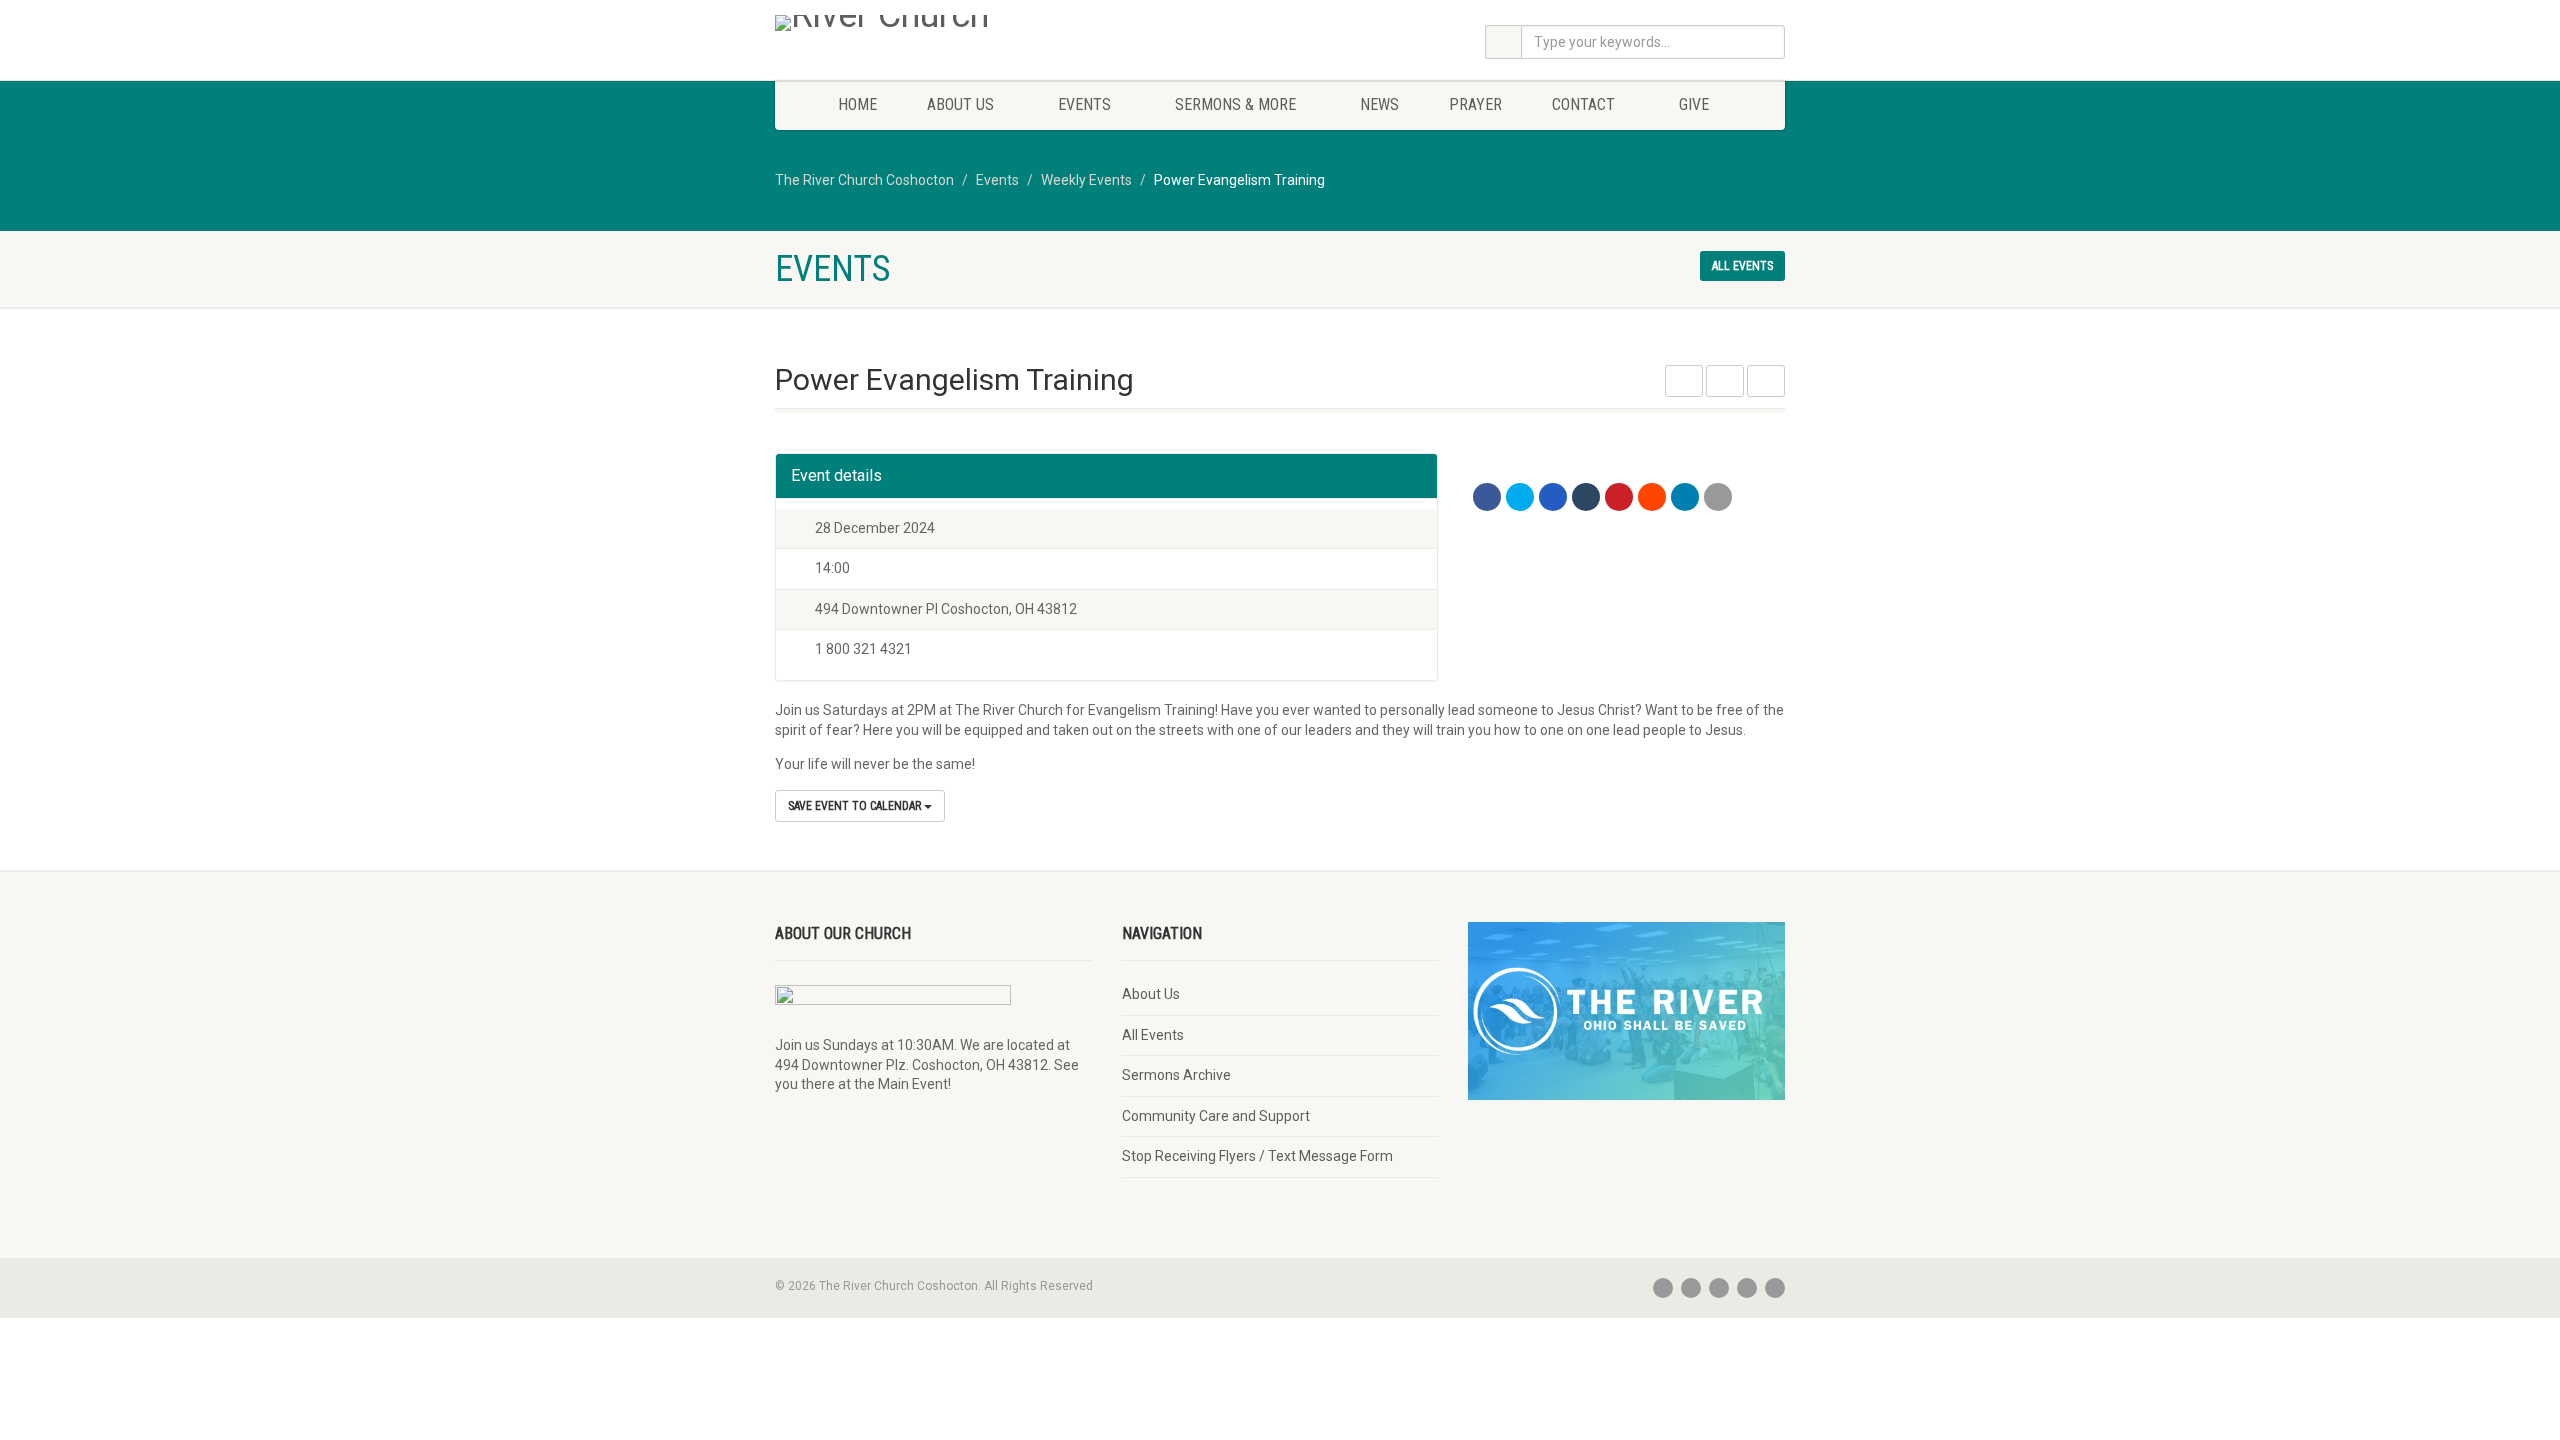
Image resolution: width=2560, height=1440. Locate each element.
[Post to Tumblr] (1586, 497)
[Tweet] (1520, 497)
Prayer (1475, 104)
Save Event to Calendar (856, 806)
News (1379, 104)
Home (857, 104)
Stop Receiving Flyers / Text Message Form (1257, 1156)
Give (1694, 104)
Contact (1583, 104)
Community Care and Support (1216, 1116)
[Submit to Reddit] (1652, 497)
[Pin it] (1619, 497)
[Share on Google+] (1553, 497)
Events (1084, 104)
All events (1742, 266)
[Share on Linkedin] (1685, 497)
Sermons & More (1235, 104)
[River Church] (933, 23)
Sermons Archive (1176, 1075)
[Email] (1718, 497)
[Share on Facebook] (1487, 497)
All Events (1153, 1035)
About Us (960, 104)
